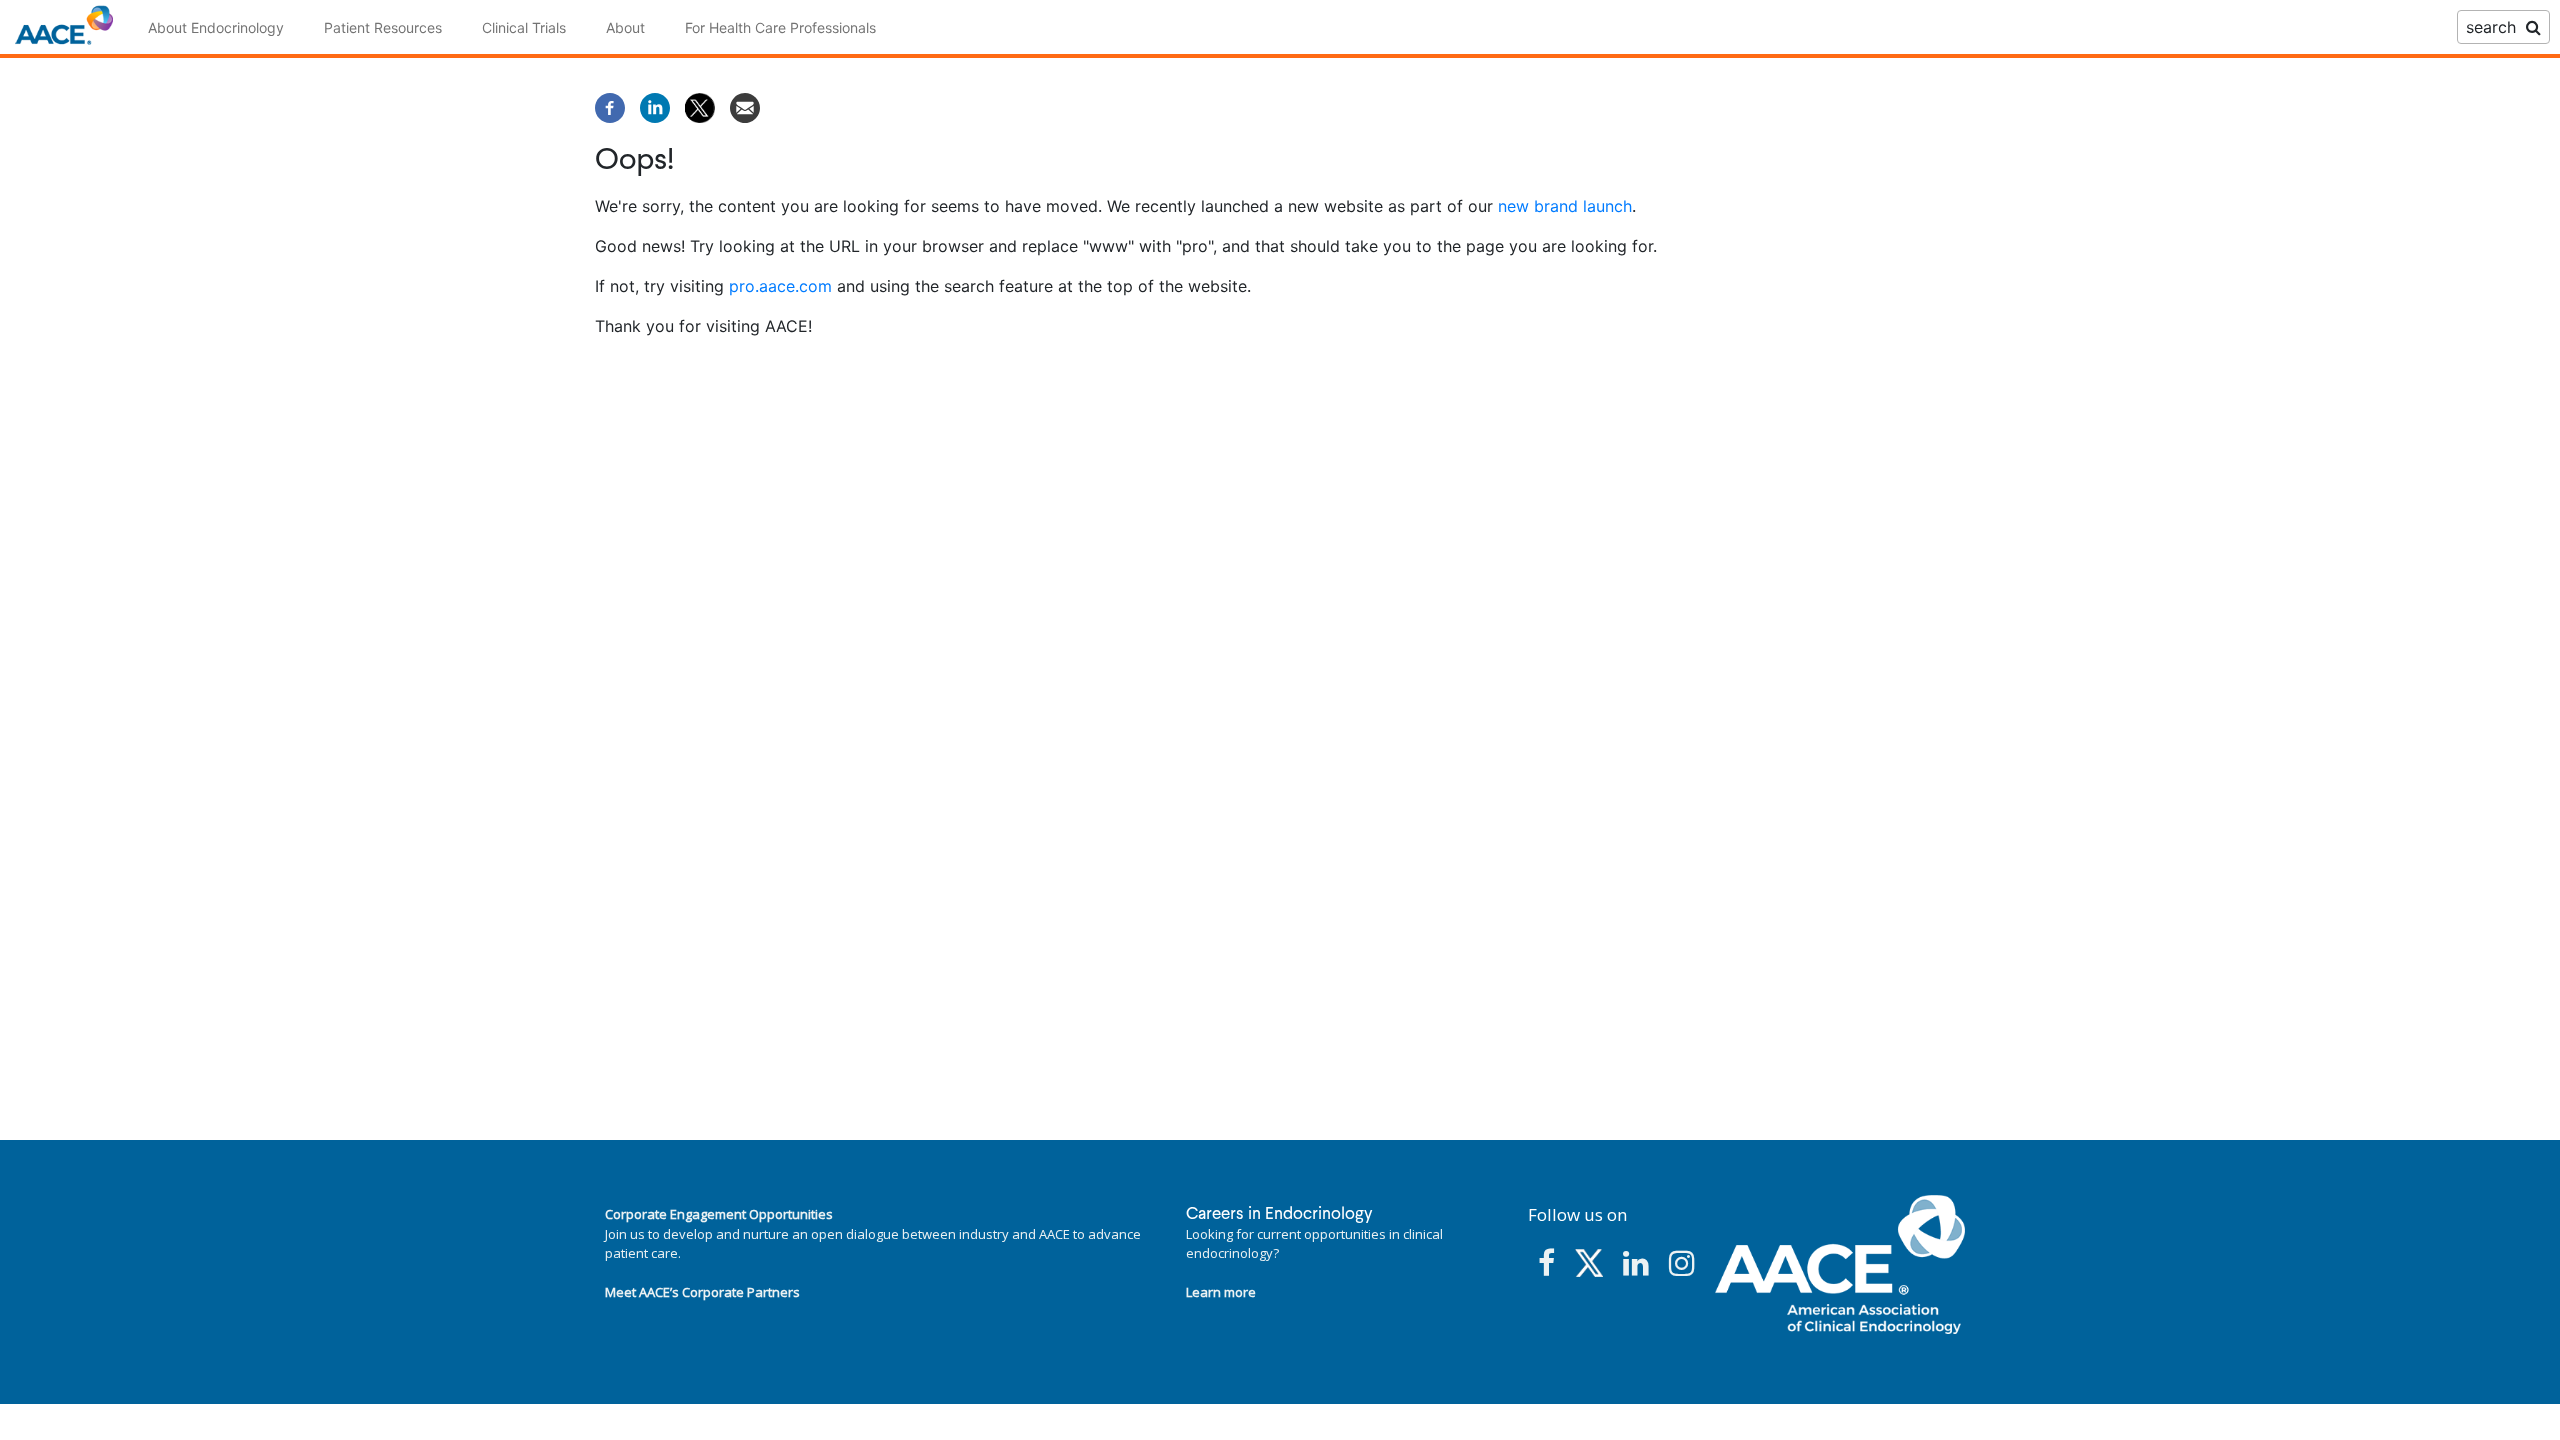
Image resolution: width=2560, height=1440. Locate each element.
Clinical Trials (524, 27)
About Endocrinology (216, 27)
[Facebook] (610, 106)
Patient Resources (383, 27)
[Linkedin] (655, 106)
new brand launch (1565, 206)
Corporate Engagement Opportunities (719, 1214)
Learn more (1221, 1292)
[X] (700, 106)
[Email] (745, 106)
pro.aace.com (780, 286)
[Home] (64, 26)
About (625, 27)
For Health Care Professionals (780, 27)
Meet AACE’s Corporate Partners (702, 1292)
